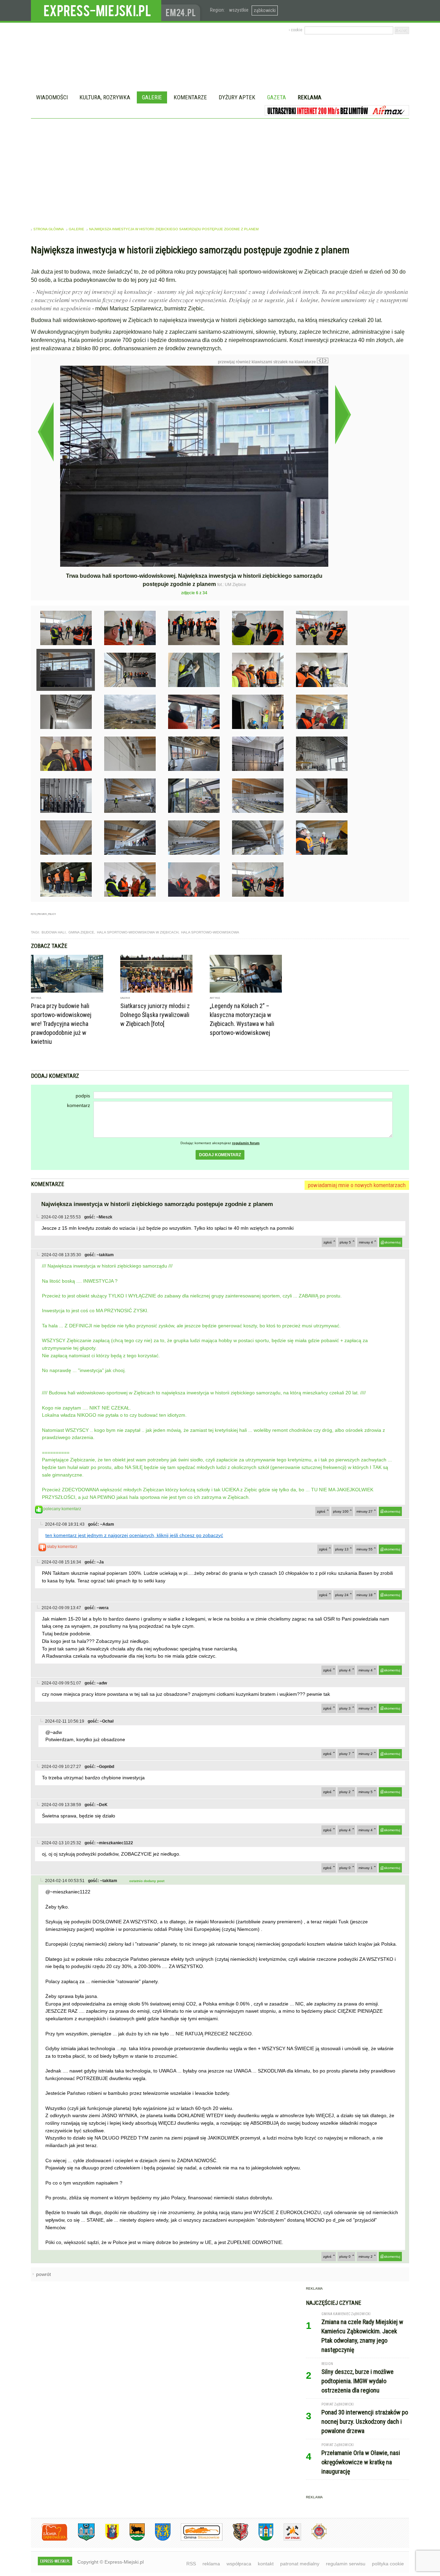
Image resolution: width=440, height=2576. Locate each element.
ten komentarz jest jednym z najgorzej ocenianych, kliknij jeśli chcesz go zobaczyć (134, 1535)
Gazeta (277, 97)
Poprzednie (46, 432)
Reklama (310, 97)
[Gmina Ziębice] (261, 2539)
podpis (83, 1096)
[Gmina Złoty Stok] (235, 2539)
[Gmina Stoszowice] (196, 2539)
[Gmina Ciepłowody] (132, 2539)
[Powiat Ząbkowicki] (49, 2539)
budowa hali (54, 932)
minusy (366, 1242)
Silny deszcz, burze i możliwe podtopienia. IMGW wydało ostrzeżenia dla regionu (357, 2381)
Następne (343, 414)
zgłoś (328, 1242)
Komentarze (190, 97)
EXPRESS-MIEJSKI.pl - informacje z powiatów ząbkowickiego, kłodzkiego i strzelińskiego (96, 11)
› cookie (295, 30)
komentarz (79, 1105)
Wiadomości (52, 97)
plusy (345, 1242)
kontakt (266, 2564)
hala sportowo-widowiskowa (210, 932)
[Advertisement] (220, 170)
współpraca (239, 2564)
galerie (76, 229)
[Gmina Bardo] (107, 2539)
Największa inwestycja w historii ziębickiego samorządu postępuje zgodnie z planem (174, 229)
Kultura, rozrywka (105, 97)
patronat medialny (300, 2564)
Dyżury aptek (237, 97)
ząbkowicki (265, 10)
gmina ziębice (81, 932)
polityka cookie (388, 2564)
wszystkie (239, 10)
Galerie (152, 97)
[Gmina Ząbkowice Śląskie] (81, 2539)
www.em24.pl (182, 10)
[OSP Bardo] (314, 2538)
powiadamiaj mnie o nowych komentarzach (357, 1185)
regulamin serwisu (346, 2564)
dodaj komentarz (220, 1155)
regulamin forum (246, 1143)
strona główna (49, 229)
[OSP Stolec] (287, 2539)
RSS (191, 2564)
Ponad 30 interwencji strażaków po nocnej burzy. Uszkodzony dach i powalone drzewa (365, 2422)
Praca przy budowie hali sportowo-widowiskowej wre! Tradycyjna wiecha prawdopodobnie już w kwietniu (61, 1024)
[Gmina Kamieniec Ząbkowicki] (158, 2539)
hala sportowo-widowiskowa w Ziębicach (138, 932)
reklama (211, 2564)
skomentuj (392, 1242)
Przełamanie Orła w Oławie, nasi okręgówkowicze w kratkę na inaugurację (361, 2462)
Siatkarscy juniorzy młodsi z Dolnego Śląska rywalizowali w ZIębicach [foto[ (155, 1015)
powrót (43, 2274)
